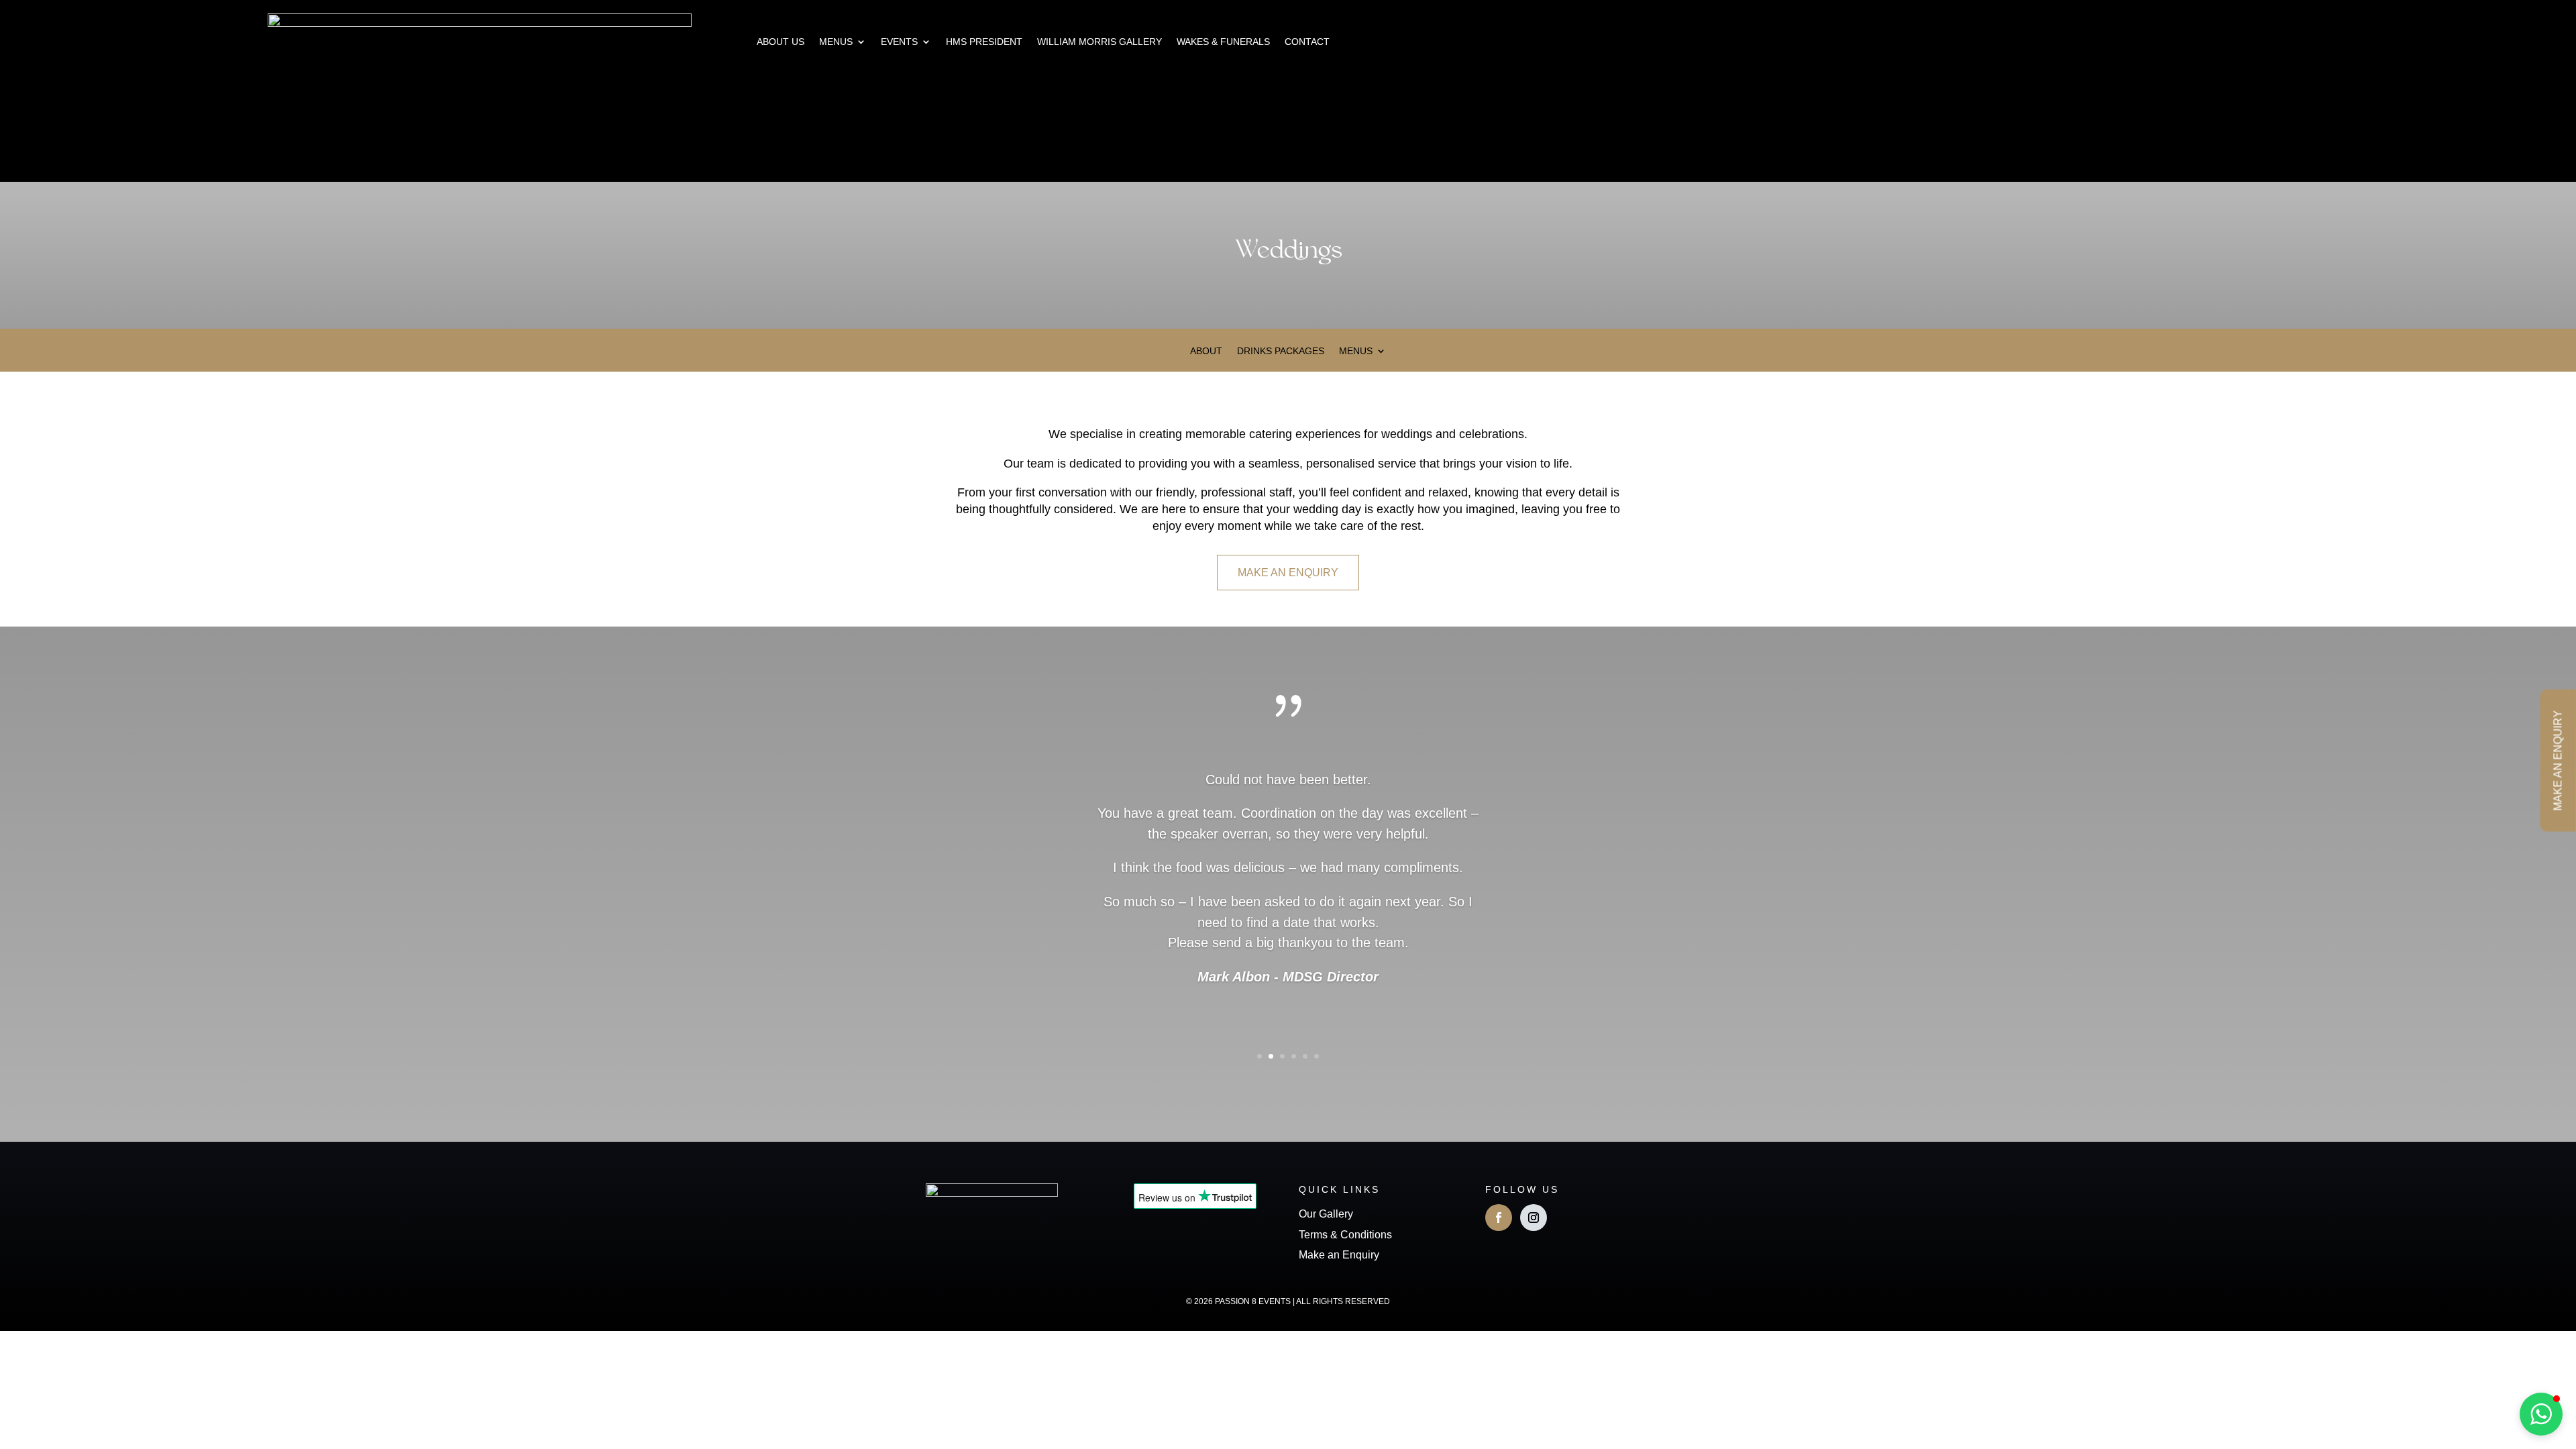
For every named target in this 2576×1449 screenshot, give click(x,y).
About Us (781, 42)
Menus (836, 42)
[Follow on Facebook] (1499, 1218)
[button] (2541, 1414)
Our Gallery (1326, 1214)
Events (899, 42)
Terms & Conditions (1345, 1235)
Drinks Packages (1281, 351)
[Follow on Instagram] (1534, 1218)
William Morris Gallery (1099, 42)
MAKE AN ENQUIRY (1288, 573)
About (1206, 351)
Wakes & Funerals (1223, 42)
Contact (1307, 42)
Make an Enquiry (1339, 1255)
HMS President (984, 42)
